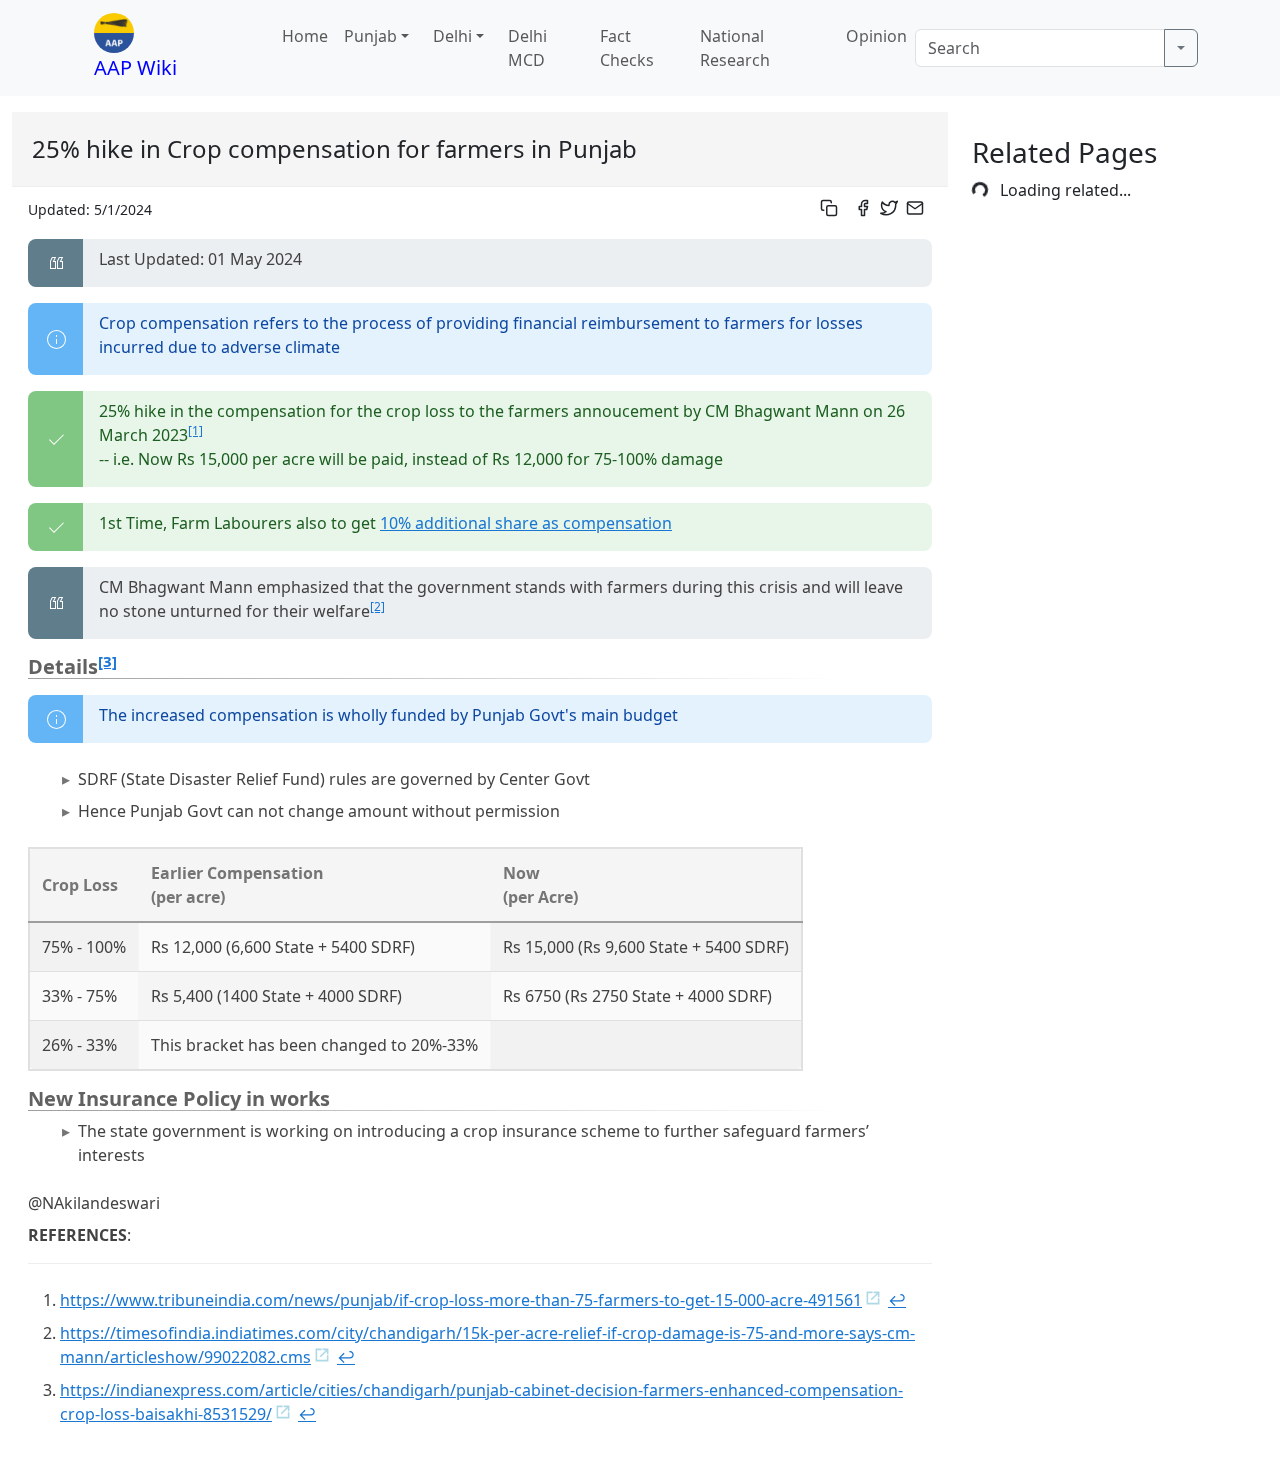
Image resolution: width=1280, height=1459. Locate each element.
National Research (735, 48)
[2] (377, 606)
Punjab (370, 36)
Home (305, 36)
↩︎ (897, 1300)
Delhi (452, 36)
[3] (107, 661)
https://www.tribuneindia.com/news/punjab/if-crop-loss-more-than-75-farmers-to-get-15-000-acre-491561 (461, 1300)
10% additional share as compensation (526, 523)
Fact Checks (627, 48)
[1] (195, 430)
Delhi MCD (527, 48)
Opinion (876, 36)
